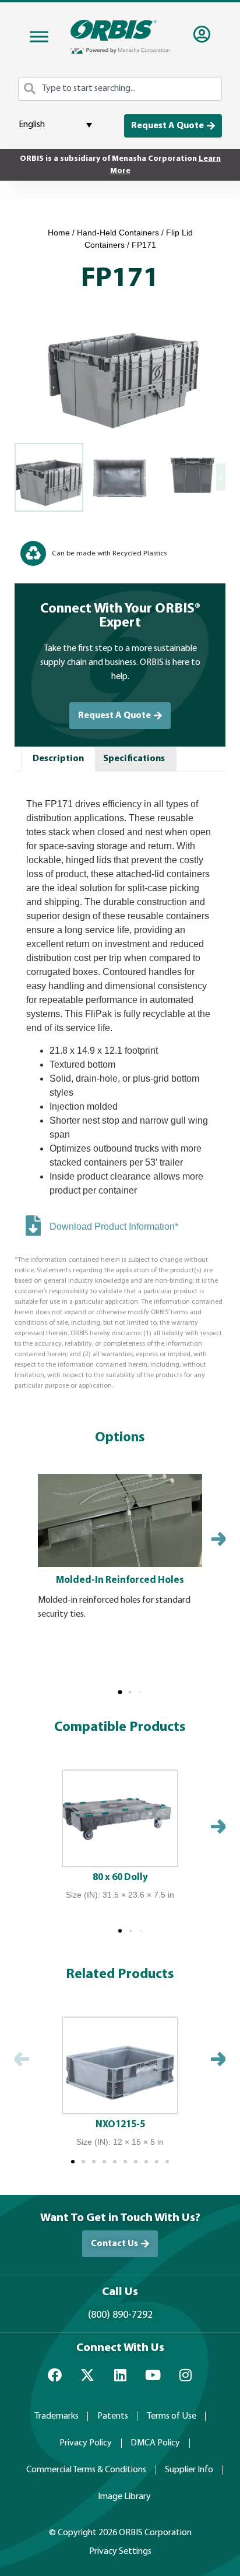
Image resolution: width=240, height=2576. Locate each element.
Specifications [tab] (134, 759)
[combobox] (120, 89)
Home (59, 233)
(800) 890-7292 (120, 2315)
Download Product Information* (114, 1227)
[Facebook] (55, 2375)
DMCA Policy (155, 2443)
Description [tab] (58, 759)
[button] (120, 1692)
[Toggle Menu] (39, 37)
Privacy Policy (86, 2443)
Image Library (124, 2497)
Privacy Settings (120, 2552)
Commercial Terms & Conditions (86, 2470)
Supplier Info (189, 2470)
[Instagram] (185, 2375)
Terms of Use (172, 2416)
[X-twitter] (87, 2375)
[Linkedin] (120, 2375)
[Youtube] (153, 2375)
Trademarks (57, 2416)
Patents (113, 2416)
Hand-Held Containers (118, 233)
